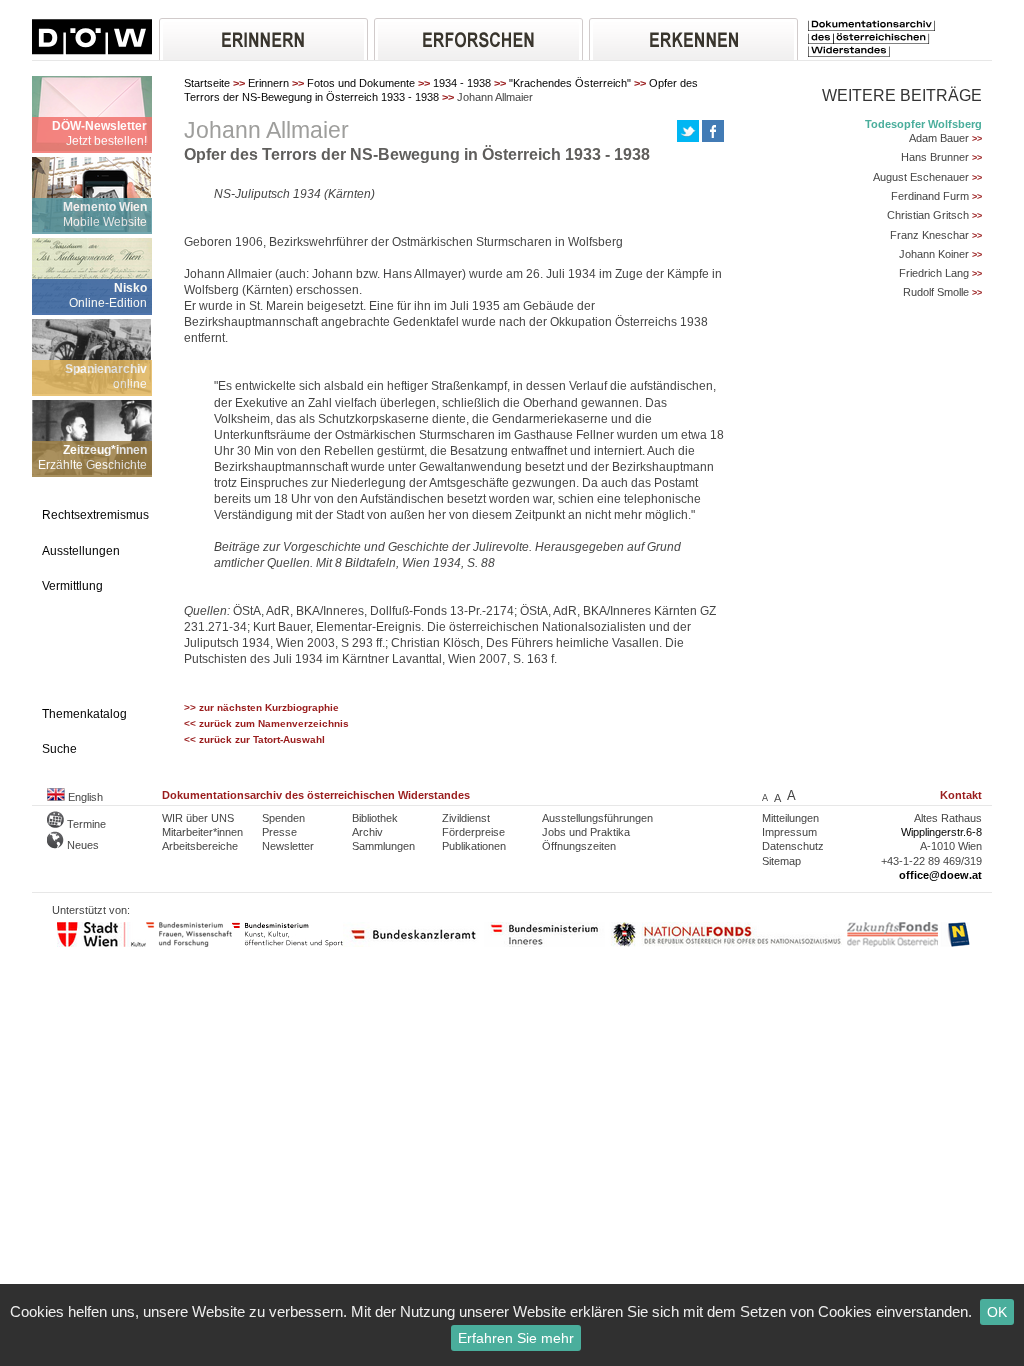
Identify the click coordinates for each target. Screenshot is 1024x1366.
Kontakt (961, 795)
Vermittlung (72, 586)
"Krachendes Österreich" (570, 83)
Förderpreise (473, 832)
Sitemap (781, 861)
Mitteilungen (790, 818)
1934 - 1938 (462, 83)
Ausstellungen (81, 551)
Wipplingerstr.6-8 (941, 832)
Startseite (207, 83)
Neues (81, 845)
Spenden (283, 818)
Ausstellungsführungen (597, 818)
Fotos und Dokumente (361, 83)
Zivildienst (466, 818)
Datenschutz (793, 846)
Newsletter (288, 846)
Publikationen (474, 846)
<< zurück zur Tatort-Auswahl (254, 739)
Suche (59, 749)
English (84, 797)
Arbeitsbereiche (200, 846)
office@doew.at (940, 875)
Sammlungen (383, 846)
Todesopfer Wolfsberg (923, 124)
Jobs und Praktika (586, 832)
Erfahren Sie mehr (516, 1338)
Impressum (789, 832)
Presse (279, 832)
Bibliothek (375, 818)
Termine (85, 824)
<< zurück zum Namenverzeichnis (266, 723)
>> (977, 139)
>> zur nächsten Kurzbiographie (261, 707)
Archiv (367, 832)
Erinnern (268, 83)
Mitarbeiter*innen (202, 832)
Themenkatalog (84, 714)
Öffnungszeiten (579, 846)
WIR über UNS (198, 818)
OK (997, 1312)
